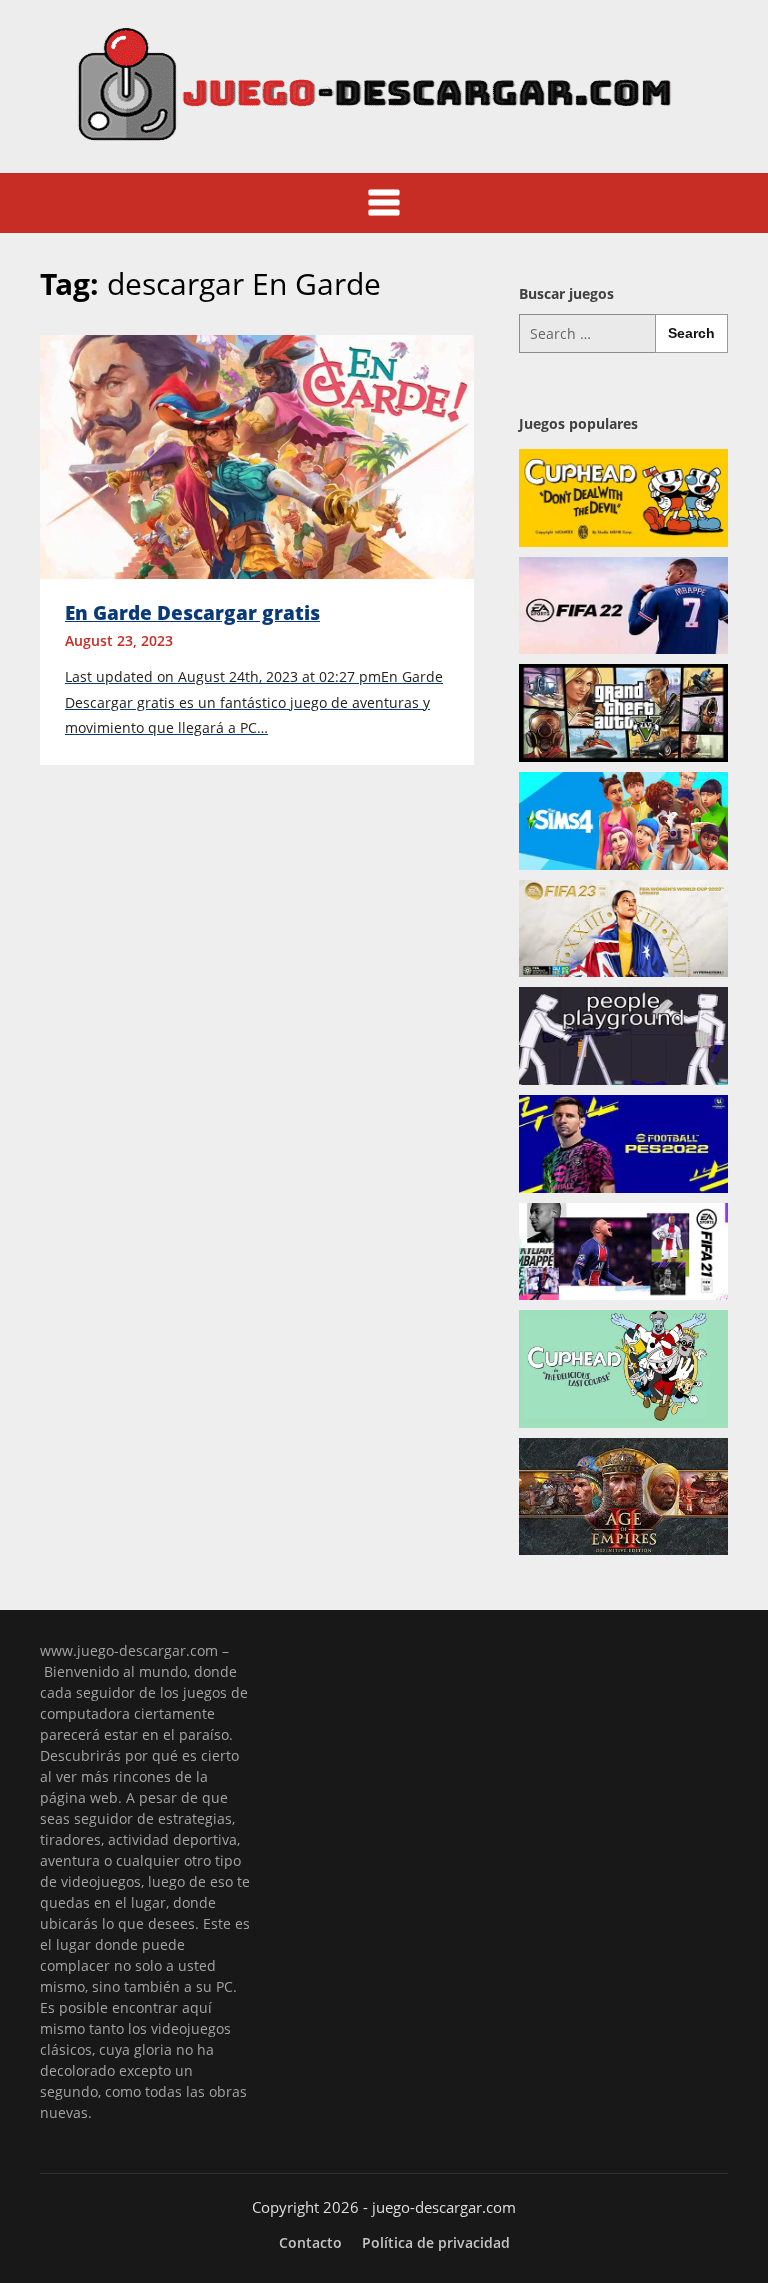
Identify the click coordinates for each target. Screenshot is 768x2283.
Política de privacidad (436, 2243)
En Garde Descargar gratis (192, 613)
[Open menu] (384, 203)
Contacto (310, 2243)
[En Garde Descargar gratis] (257, 455)
